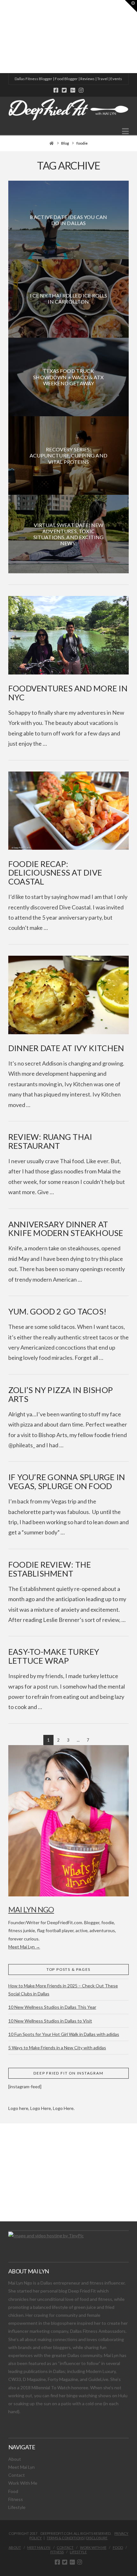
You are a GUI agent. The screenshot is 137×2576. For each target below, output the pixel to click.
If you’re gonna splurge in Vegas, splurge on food (67, 1481)
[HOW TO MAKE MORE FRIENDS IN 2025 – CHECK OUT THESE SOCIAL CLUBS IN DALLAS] (0, 37)
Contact (17, 2475)
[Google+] (73, 90)
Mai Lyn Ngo (31, 1909)
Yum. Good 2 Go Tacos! (57, 1311)
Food (13, 2491)
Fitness (16, 2499)
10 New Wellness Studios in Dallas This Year (52, 2007)
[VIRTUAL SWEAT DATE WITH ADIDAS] (2, 37)
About (15, 2459)
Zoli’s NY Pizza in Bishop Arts (61, 1394)
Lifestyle (17, 2507)
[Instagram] (81, 90)
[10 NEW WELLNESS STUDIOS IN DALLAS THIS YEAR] (1, 37)
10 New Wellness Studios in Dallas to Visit (50, 2021)
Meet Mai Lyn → (24, 1947)
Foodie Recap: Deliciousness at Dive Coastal (55, 873)
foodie (82, 143)
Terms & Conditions (65, 2538)
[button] (125, 131)
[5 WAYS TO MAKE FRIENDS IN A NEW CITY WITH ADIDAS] (2, 37)
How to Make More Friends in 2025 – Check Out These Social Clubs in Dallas (63, 1990)
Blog (65, 143)
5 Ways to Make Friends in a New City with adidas (57, 2048)
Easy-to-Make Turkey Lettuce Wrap (54, 1656)
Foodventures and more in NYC (68, 693)
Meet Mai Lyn (22, 2467)
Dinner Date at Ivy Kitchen (66, 1048)
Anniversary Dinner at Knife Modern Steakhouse (66, 1229)
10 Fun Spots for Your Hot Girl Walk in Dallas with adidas (64, 2034)
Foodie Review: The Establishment (50, 1569)
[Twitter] (64, 90)
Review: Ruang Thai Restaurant (50, 1141)
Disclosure (97, 2538)
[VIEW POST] (68, 635)
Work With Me (23, 2483)
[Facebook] (56, 90)
